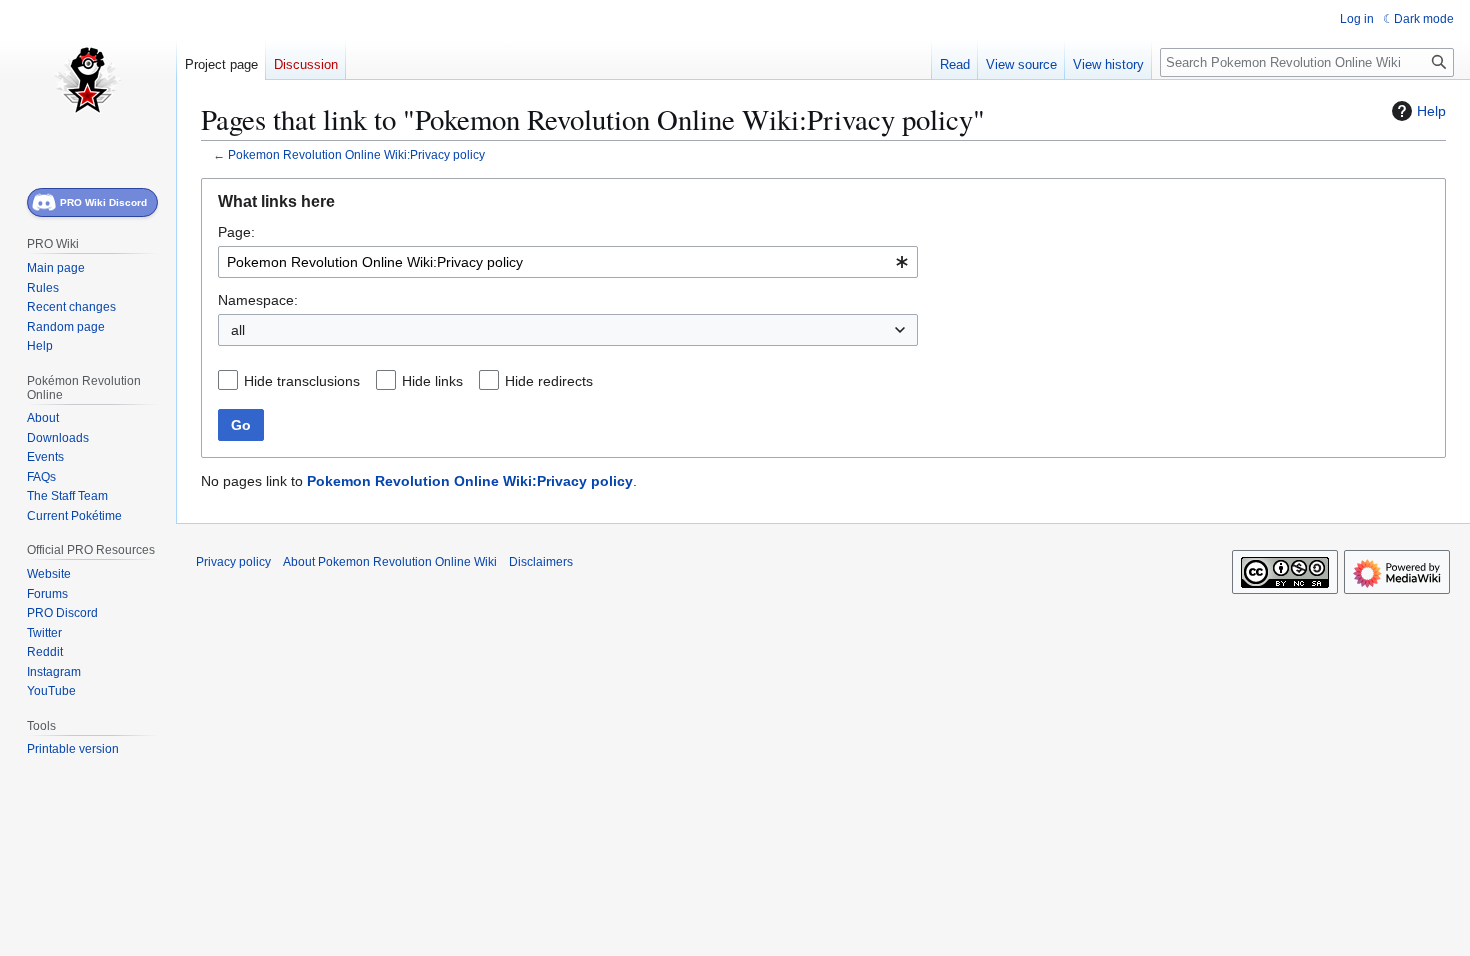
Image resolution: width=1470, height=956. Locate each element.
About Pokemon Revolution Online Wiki (390, 562)
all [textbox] (238, 330)
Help (1431, 111)
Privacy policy (233, 562)
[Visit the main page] (88, 80)
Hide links (432, 381)
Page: (236, 232)
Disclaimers (541, 562)
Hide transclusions (302, 381)
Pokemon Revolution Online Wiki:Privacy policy (356, 154)
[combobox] (568, 262)
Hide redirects (549, 381)
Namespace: (258, 300)
